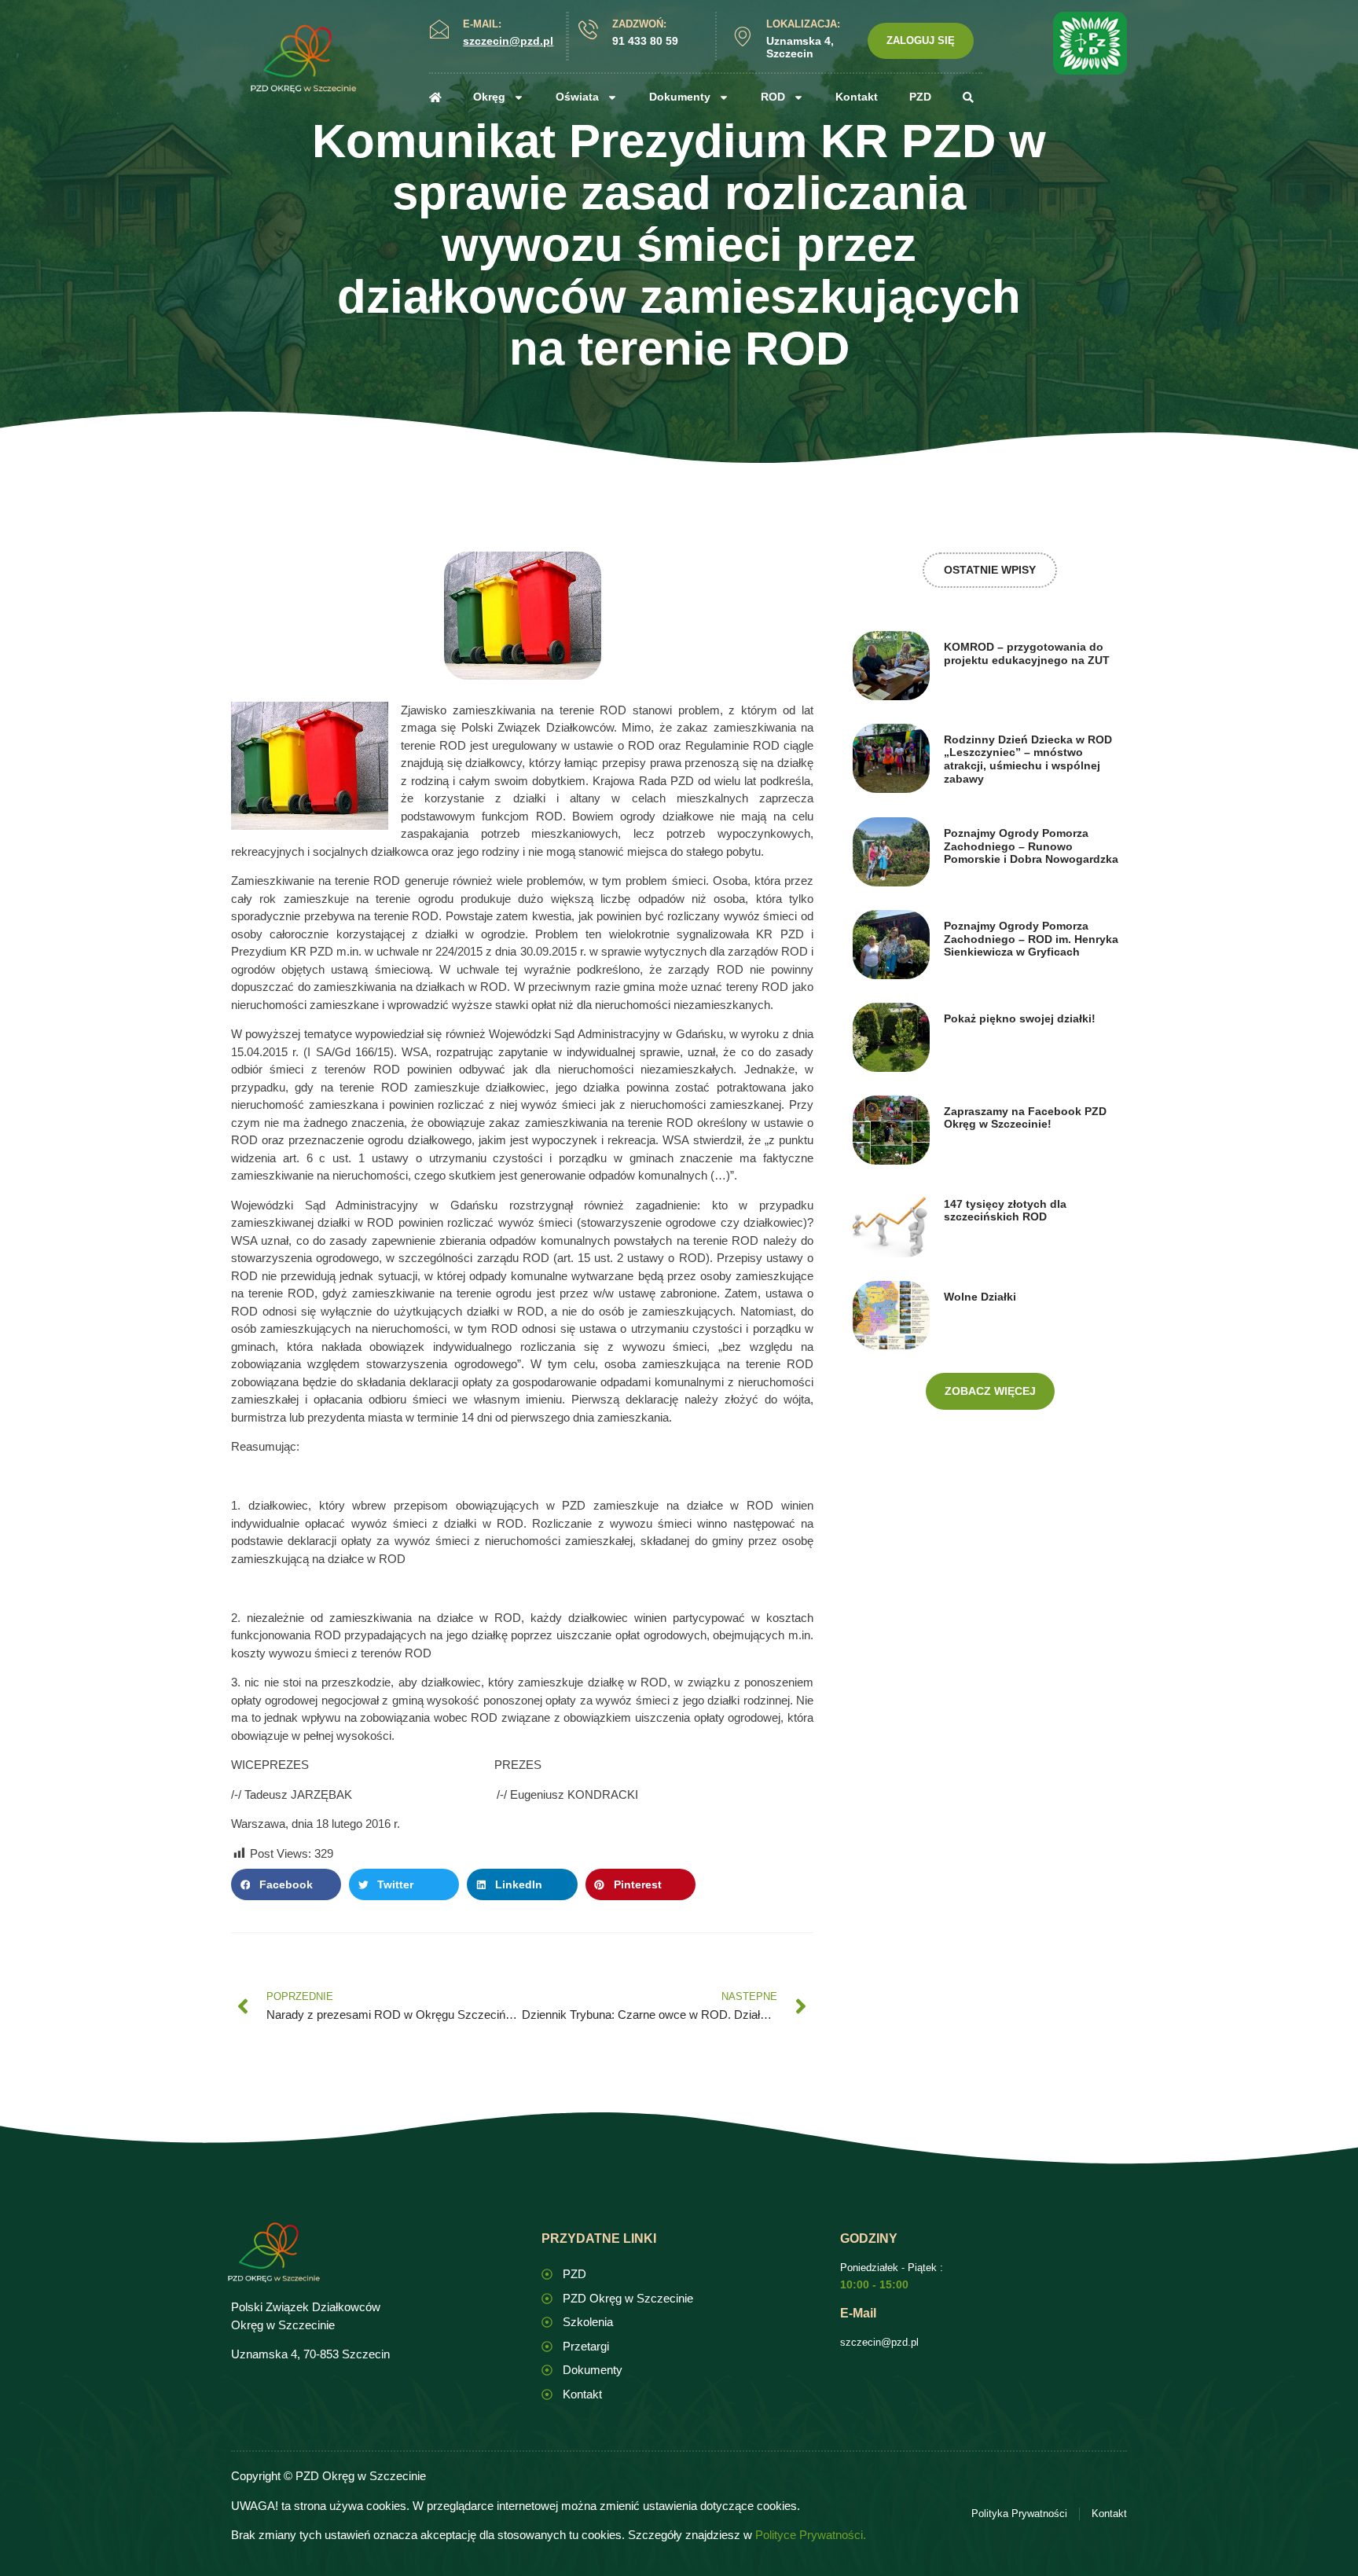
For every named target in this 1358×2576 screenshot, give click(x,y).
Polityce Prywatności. (811, 2535)
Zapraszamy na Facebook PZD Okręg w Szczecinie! (1025, 1118)
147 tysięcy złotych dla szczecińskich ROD (1005, 1211)
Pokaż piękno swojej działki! (1020, 1018)
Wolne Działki (980, 1297)
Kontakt (857, 97)
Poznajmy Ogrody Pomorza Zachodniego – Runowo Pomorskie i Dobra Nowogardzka (1031, 846)
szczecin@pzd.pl (879, 2342)
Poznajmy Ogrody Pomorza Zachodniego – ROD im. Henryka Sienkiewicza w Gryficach (1031, 939)
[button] (286, 1884)
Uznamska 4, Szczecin (800, 48)
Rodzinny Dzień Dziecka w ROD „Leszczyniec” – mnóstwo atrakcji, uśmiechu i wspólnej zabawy (1028, 759)
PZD (920, 97)
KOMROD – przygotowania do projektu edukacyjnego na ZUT (1027, 653)
